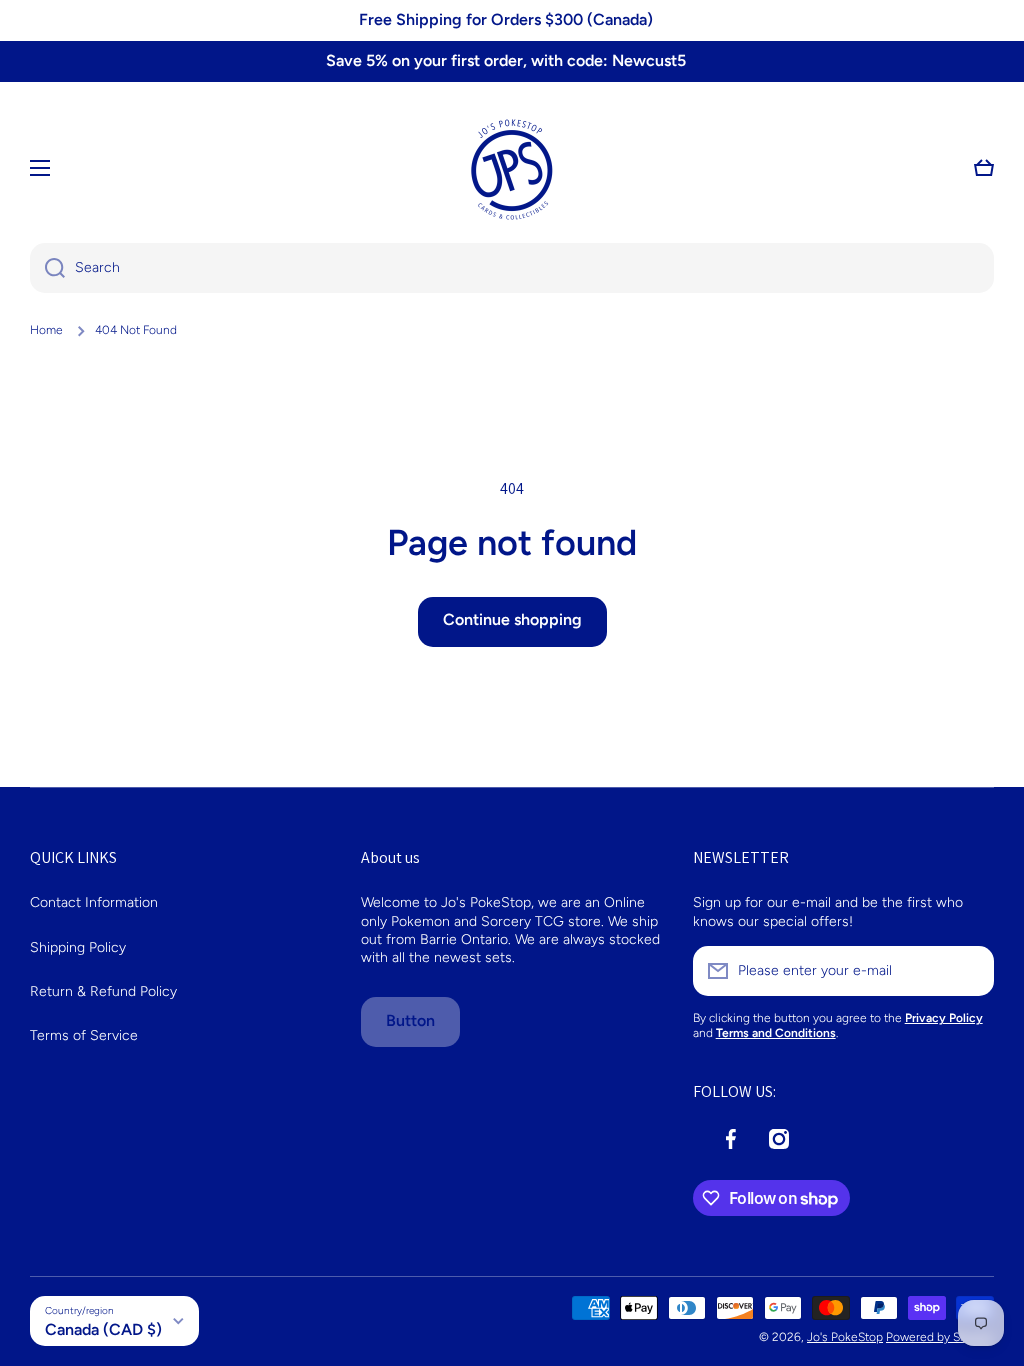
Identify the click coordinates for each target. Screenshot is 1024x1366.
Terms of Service (84, 1035)
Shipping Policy (78, 947)
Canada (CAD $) (103, 1329)
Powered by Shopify (940, 1337)
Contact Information (94, 902)
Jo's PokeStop (845, 1337)
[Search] (47, 268)
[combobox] (512, 268)
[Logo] (512, 168)
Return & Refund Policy (103, 991)
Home (46, 330)
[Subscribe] (969, 971)
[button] (984, 168)
